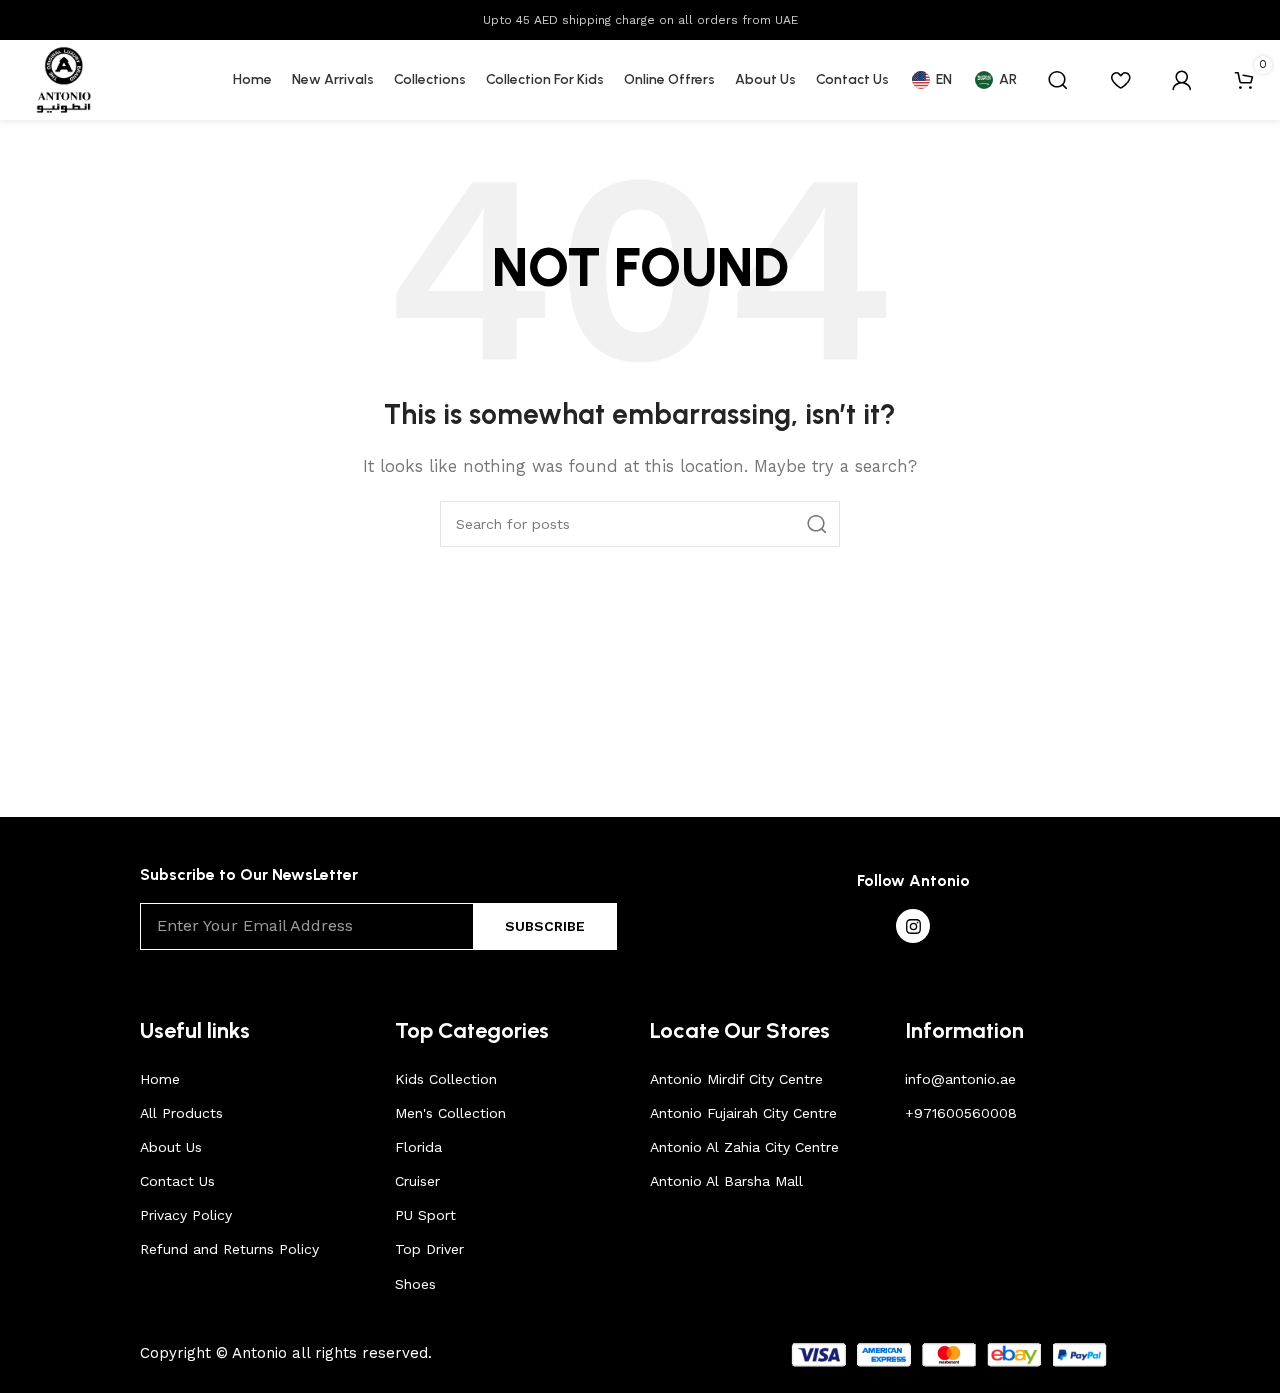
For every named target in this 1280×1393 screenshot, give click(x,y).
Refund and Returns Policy (229, 1249)
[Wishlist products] (1120, 80)
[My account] (1182, 80)
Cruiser (417, 1181)
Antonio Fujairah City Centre (743, 1113)
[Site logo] (63, 79)
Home (160, 1079)
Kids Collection (446, 1079)
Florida (418, 1147)
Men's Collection (450, 1113)
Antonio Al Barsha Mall (726, 1181)
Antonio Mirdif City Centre (736, 1079)
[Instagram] (913, 926)
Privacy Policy (186, 1215)
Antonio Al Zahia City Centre (744, 1147)
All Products (181, 1113)
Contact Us (177, 1181)
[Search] (1058, 80)
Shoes (415, 1284)
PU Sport (425, 1215)
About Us (171, 1147)
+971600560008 (961, 1113)
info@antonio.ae (960, 1079)
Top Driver (429, 1249)
